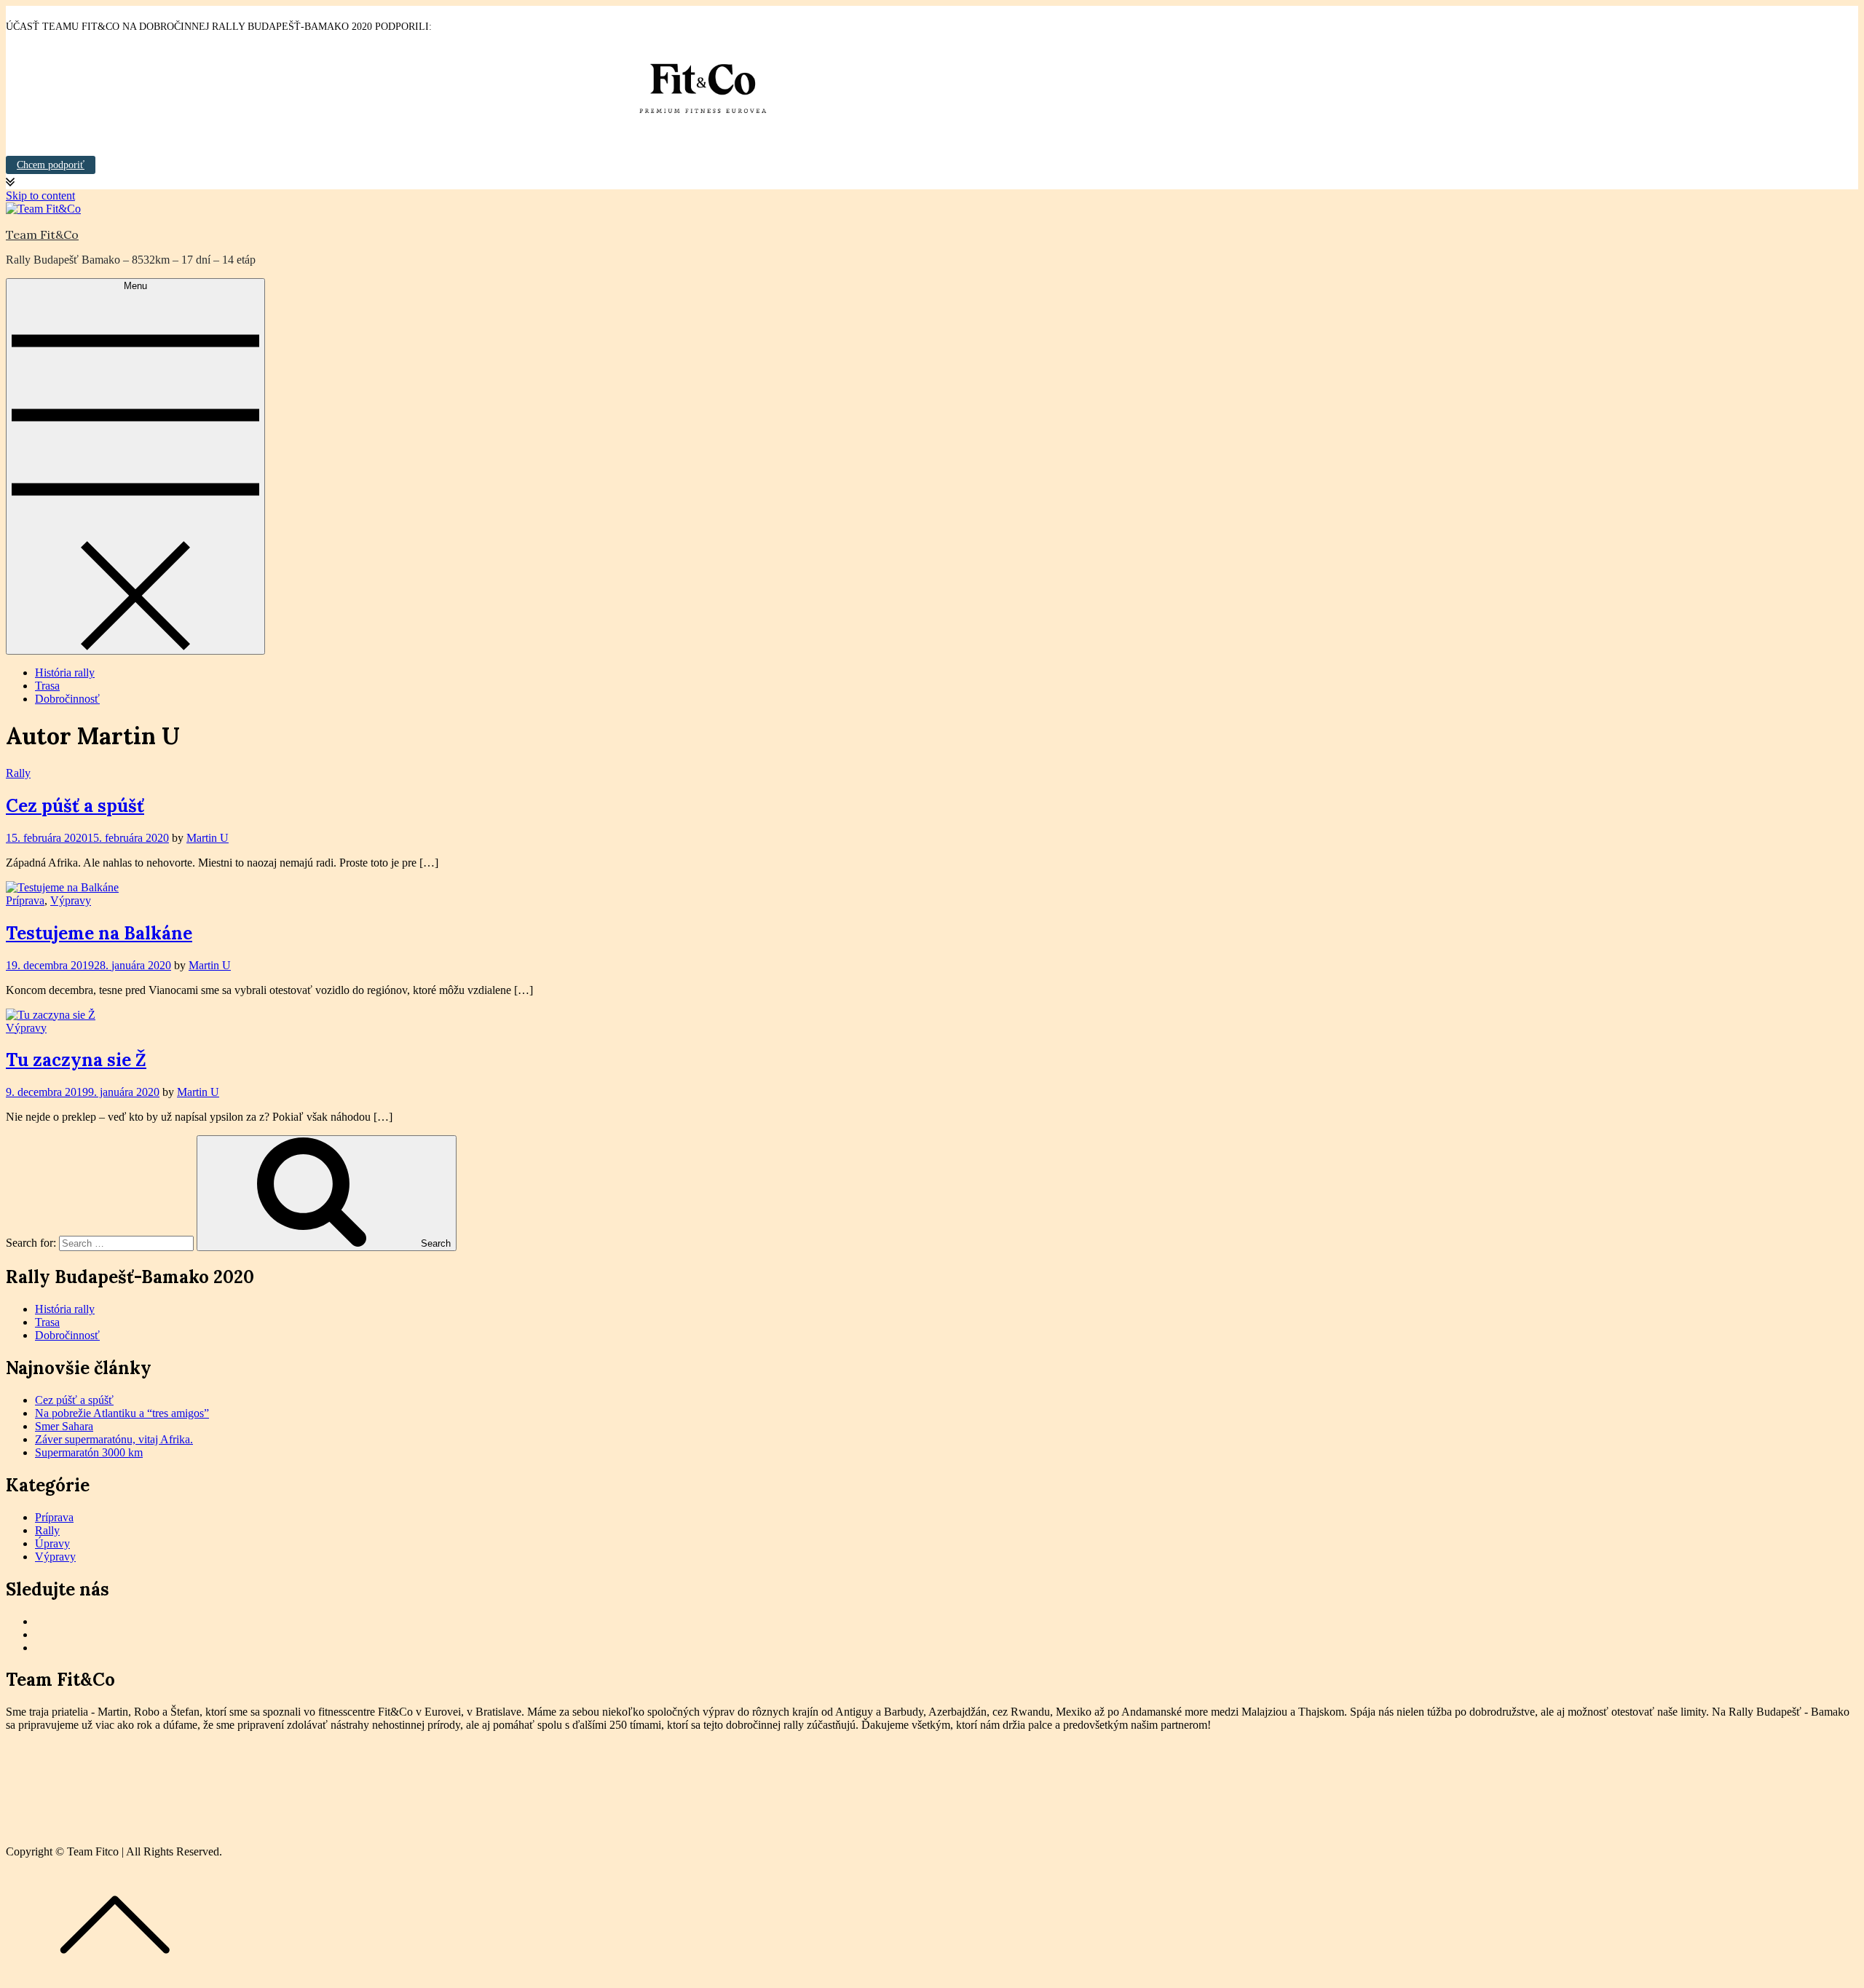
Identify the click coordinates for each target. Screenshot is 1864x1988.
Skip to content (40, 196)
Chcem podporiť (51, 165)
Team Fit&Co (42, 234)
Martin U (208, 838)
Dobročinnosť (67, 699)
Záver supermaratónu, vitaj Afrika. (114, 1439)
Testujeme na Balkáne (99, 933)
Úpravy (52, 1543)
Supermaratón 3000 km (89, 1452)
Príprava (25, 900)
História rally (65, 672)
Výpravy (71, 900)
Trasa (47, 686)
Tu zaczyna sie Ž (76, 1060)
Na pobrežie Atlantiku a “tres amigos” (122, 1413)
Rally (18, 773)
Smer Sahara (64, 1426)
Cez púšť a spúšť (75, 806)
